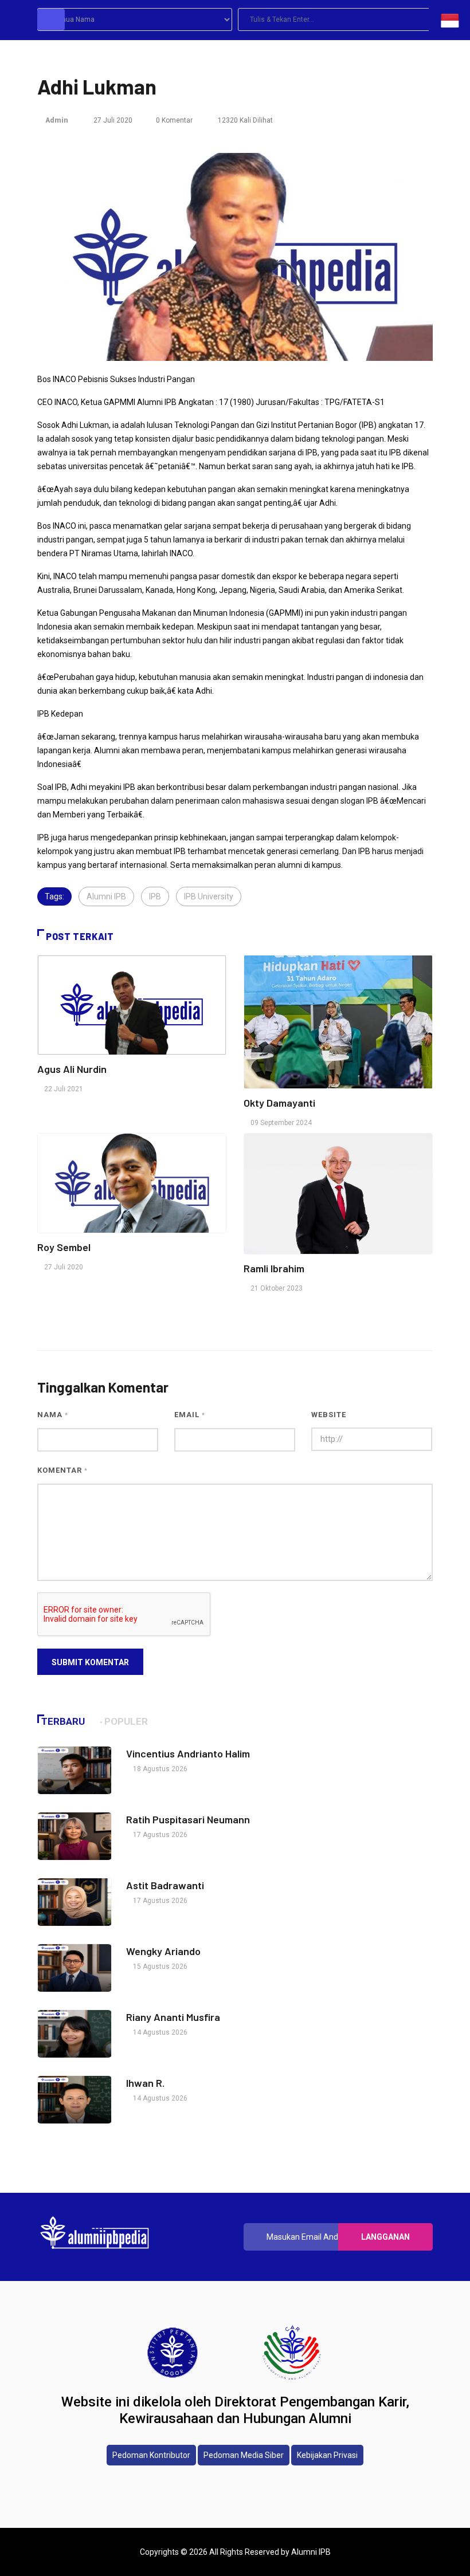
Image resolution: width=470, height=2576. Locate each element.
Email (190, 1415)
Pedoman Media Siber (244, 2455)
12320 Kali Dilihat (244, 120)
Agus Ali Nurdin (72, 1069)
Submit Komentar (90, 1662)
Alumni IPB (106, 896)
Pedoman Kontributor (151, 2455)
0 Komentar (174, 120)
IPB (155, 896)
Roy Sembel (64, 1247)
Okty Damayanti (279, 1103)
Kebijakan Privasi (327, 2455)
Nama (53, 1415)
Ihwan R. (146, 2083)
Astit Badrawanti (165, 1885)
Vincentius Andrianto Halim (188, 1753)
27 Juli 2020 (112, 120)
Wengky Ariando (163, 1951)
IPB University (209, 896)
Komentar (62, 1470)
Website (329, 1415)
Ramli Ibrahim (274, 1268)
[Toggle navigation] (51, 19)
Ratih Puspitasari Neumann (188, 1819)
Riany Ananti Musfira (173, 2017)
